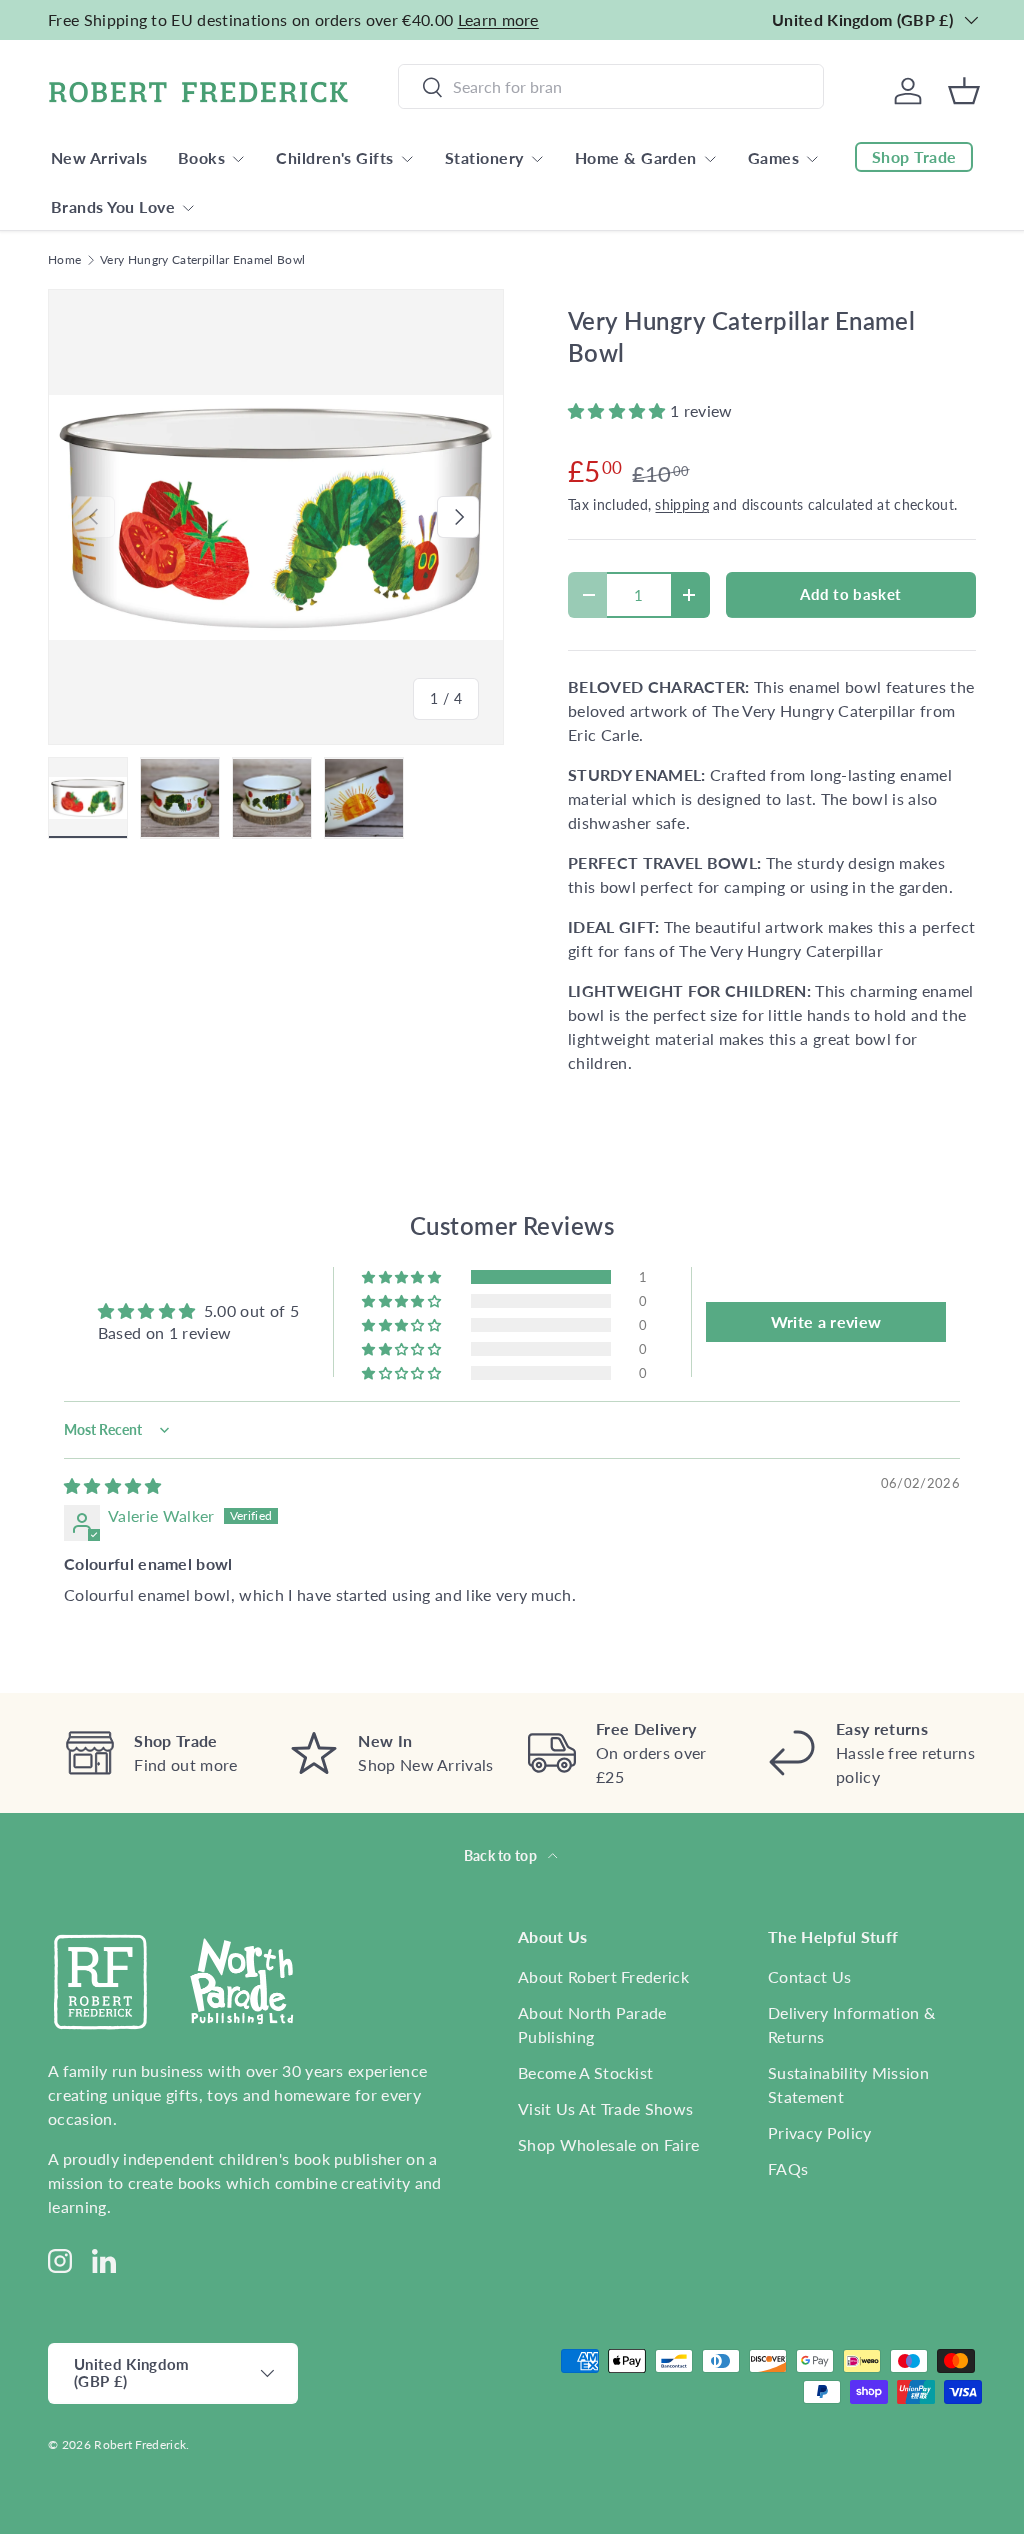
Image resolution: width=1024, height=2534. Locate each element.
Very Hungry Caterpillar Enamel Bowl (202, 260)
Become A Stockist (585, 2072)
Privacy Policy (819, 2132)
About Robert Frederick (603, 1976)
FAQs (788, 2168)
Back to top (502, 1855)
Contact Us (809, 1976)
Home (64, 260)
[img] (113, 1485)
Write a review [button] (826, 1321)
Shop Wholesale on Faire (608, 2144)
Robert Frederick (140, 2444)
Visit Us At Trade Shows (605, 2108)
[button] (619, 410)
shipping (682, 504)
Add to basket (850, 594)
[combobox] (611, 86)
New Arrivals (99, 157)
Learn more (498, 19)
